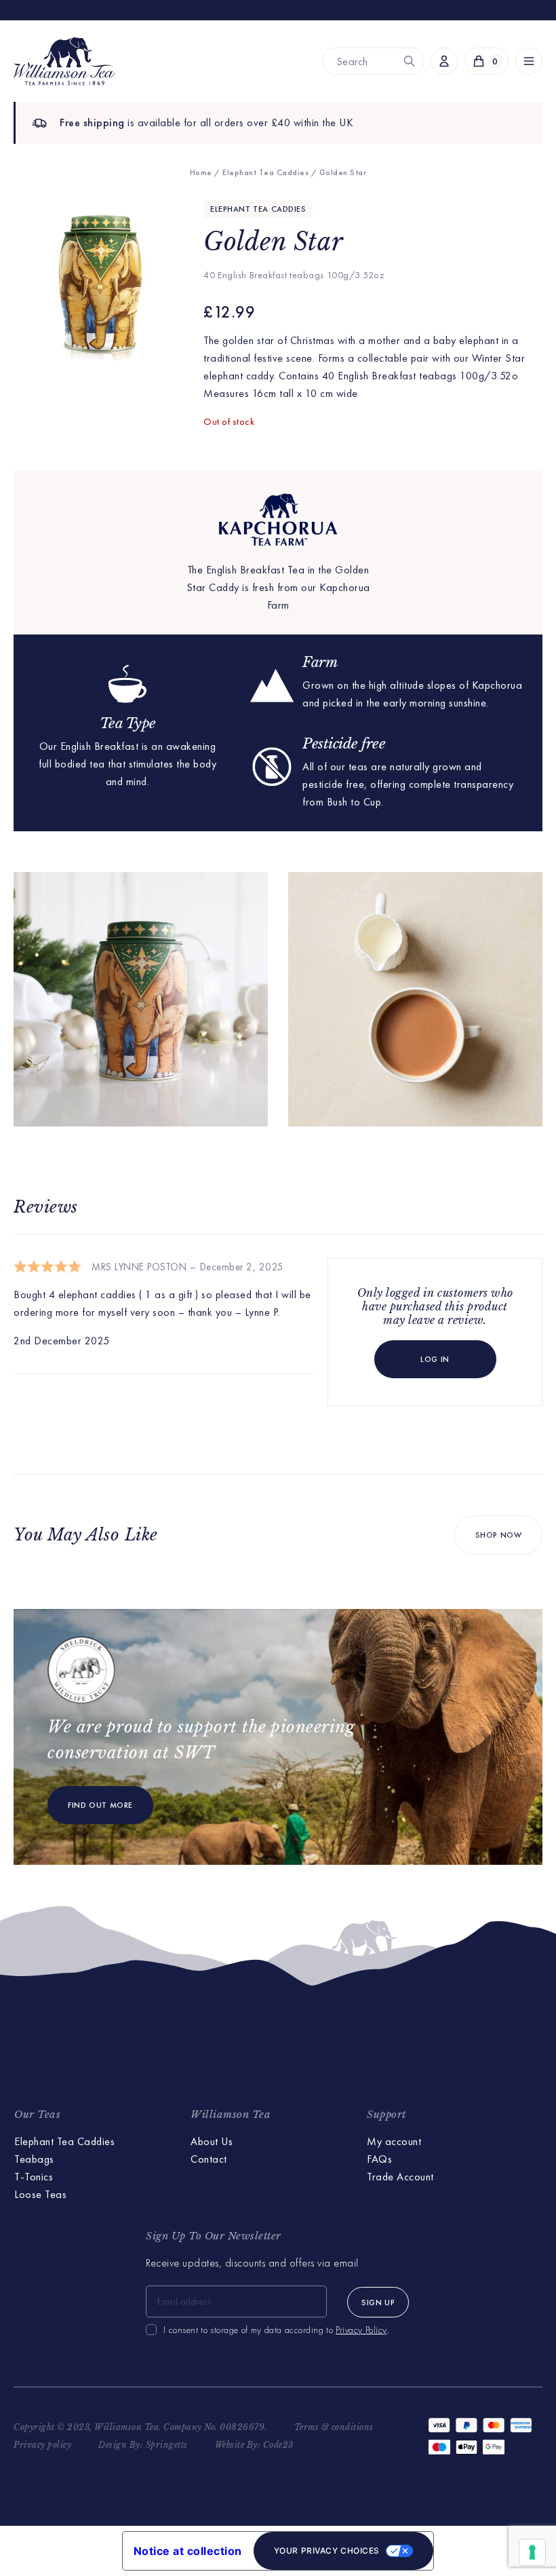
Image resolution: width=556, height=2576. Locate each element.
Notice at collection (188, 2551)
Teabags (34, 2159)
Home (201, 172)
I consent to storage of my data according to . (276, 2330)
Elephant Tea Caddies (265, 172)
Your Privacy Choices (327, 2551)
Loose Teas (40, 2194)
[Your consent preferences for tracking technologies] (532, 2552)
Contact (209, 2159)
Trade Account (400, 2177)
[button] (529, 61)
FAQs (379, 2159)
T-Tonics (34, 2177)
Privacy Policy (361, 2330)
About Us (212, 2141)
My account (394, 2141)
